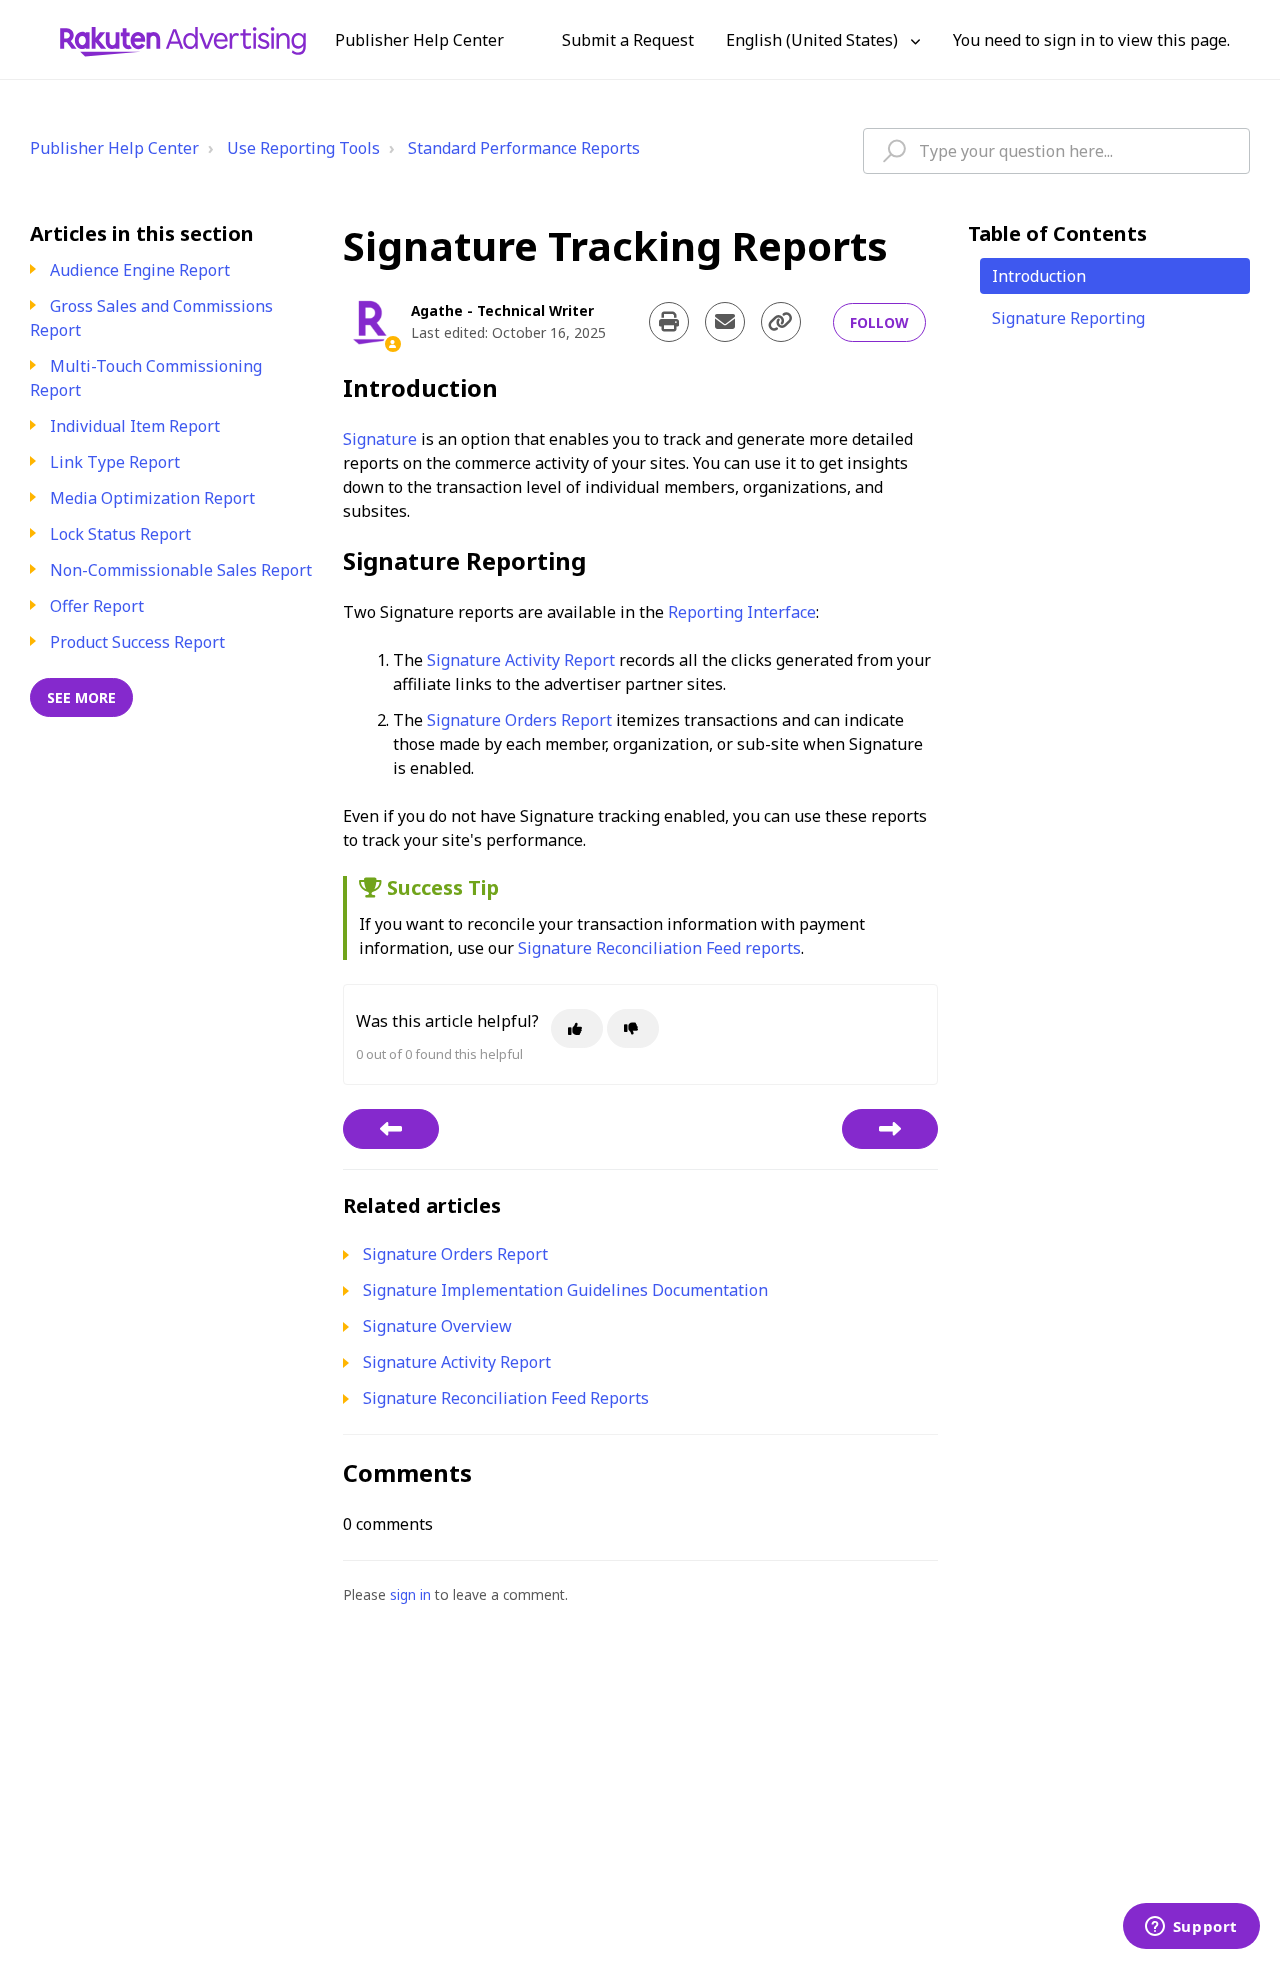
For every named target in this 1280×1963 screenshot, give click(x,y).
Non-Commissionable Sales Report (181, 570)
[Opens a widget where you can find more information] (1191, 1928)
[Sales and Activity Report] (391, 1129)
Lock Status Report (120, 534)
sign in (410, 1594)
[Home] (183, 40)
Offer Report (97, 606)
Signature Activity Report (521, 660)
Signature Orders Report (519, 720)
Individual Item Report (135, 426)
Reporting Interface (742, 612)
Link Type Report (115, 462)
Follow (879, 322)
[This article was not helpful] (633, 1028)
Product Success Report (137, 642)
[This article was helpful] (577, 1028)
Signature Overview (437, 1326)
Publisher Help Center (114, 148)
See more (81, 697)
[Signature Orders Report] (890, 1129)
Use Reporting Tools (303, 148)
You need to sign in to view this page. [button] (1091, 40)
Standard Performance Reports (524, 148)
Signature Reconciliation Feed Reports (506, 1398)
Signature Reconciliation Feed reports (659, 948)
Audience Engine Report (140, 270)
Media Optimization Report (152, 498)
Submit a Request (628, 40)
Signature (380, 439)
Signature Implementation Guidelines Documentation (565, 1290)
